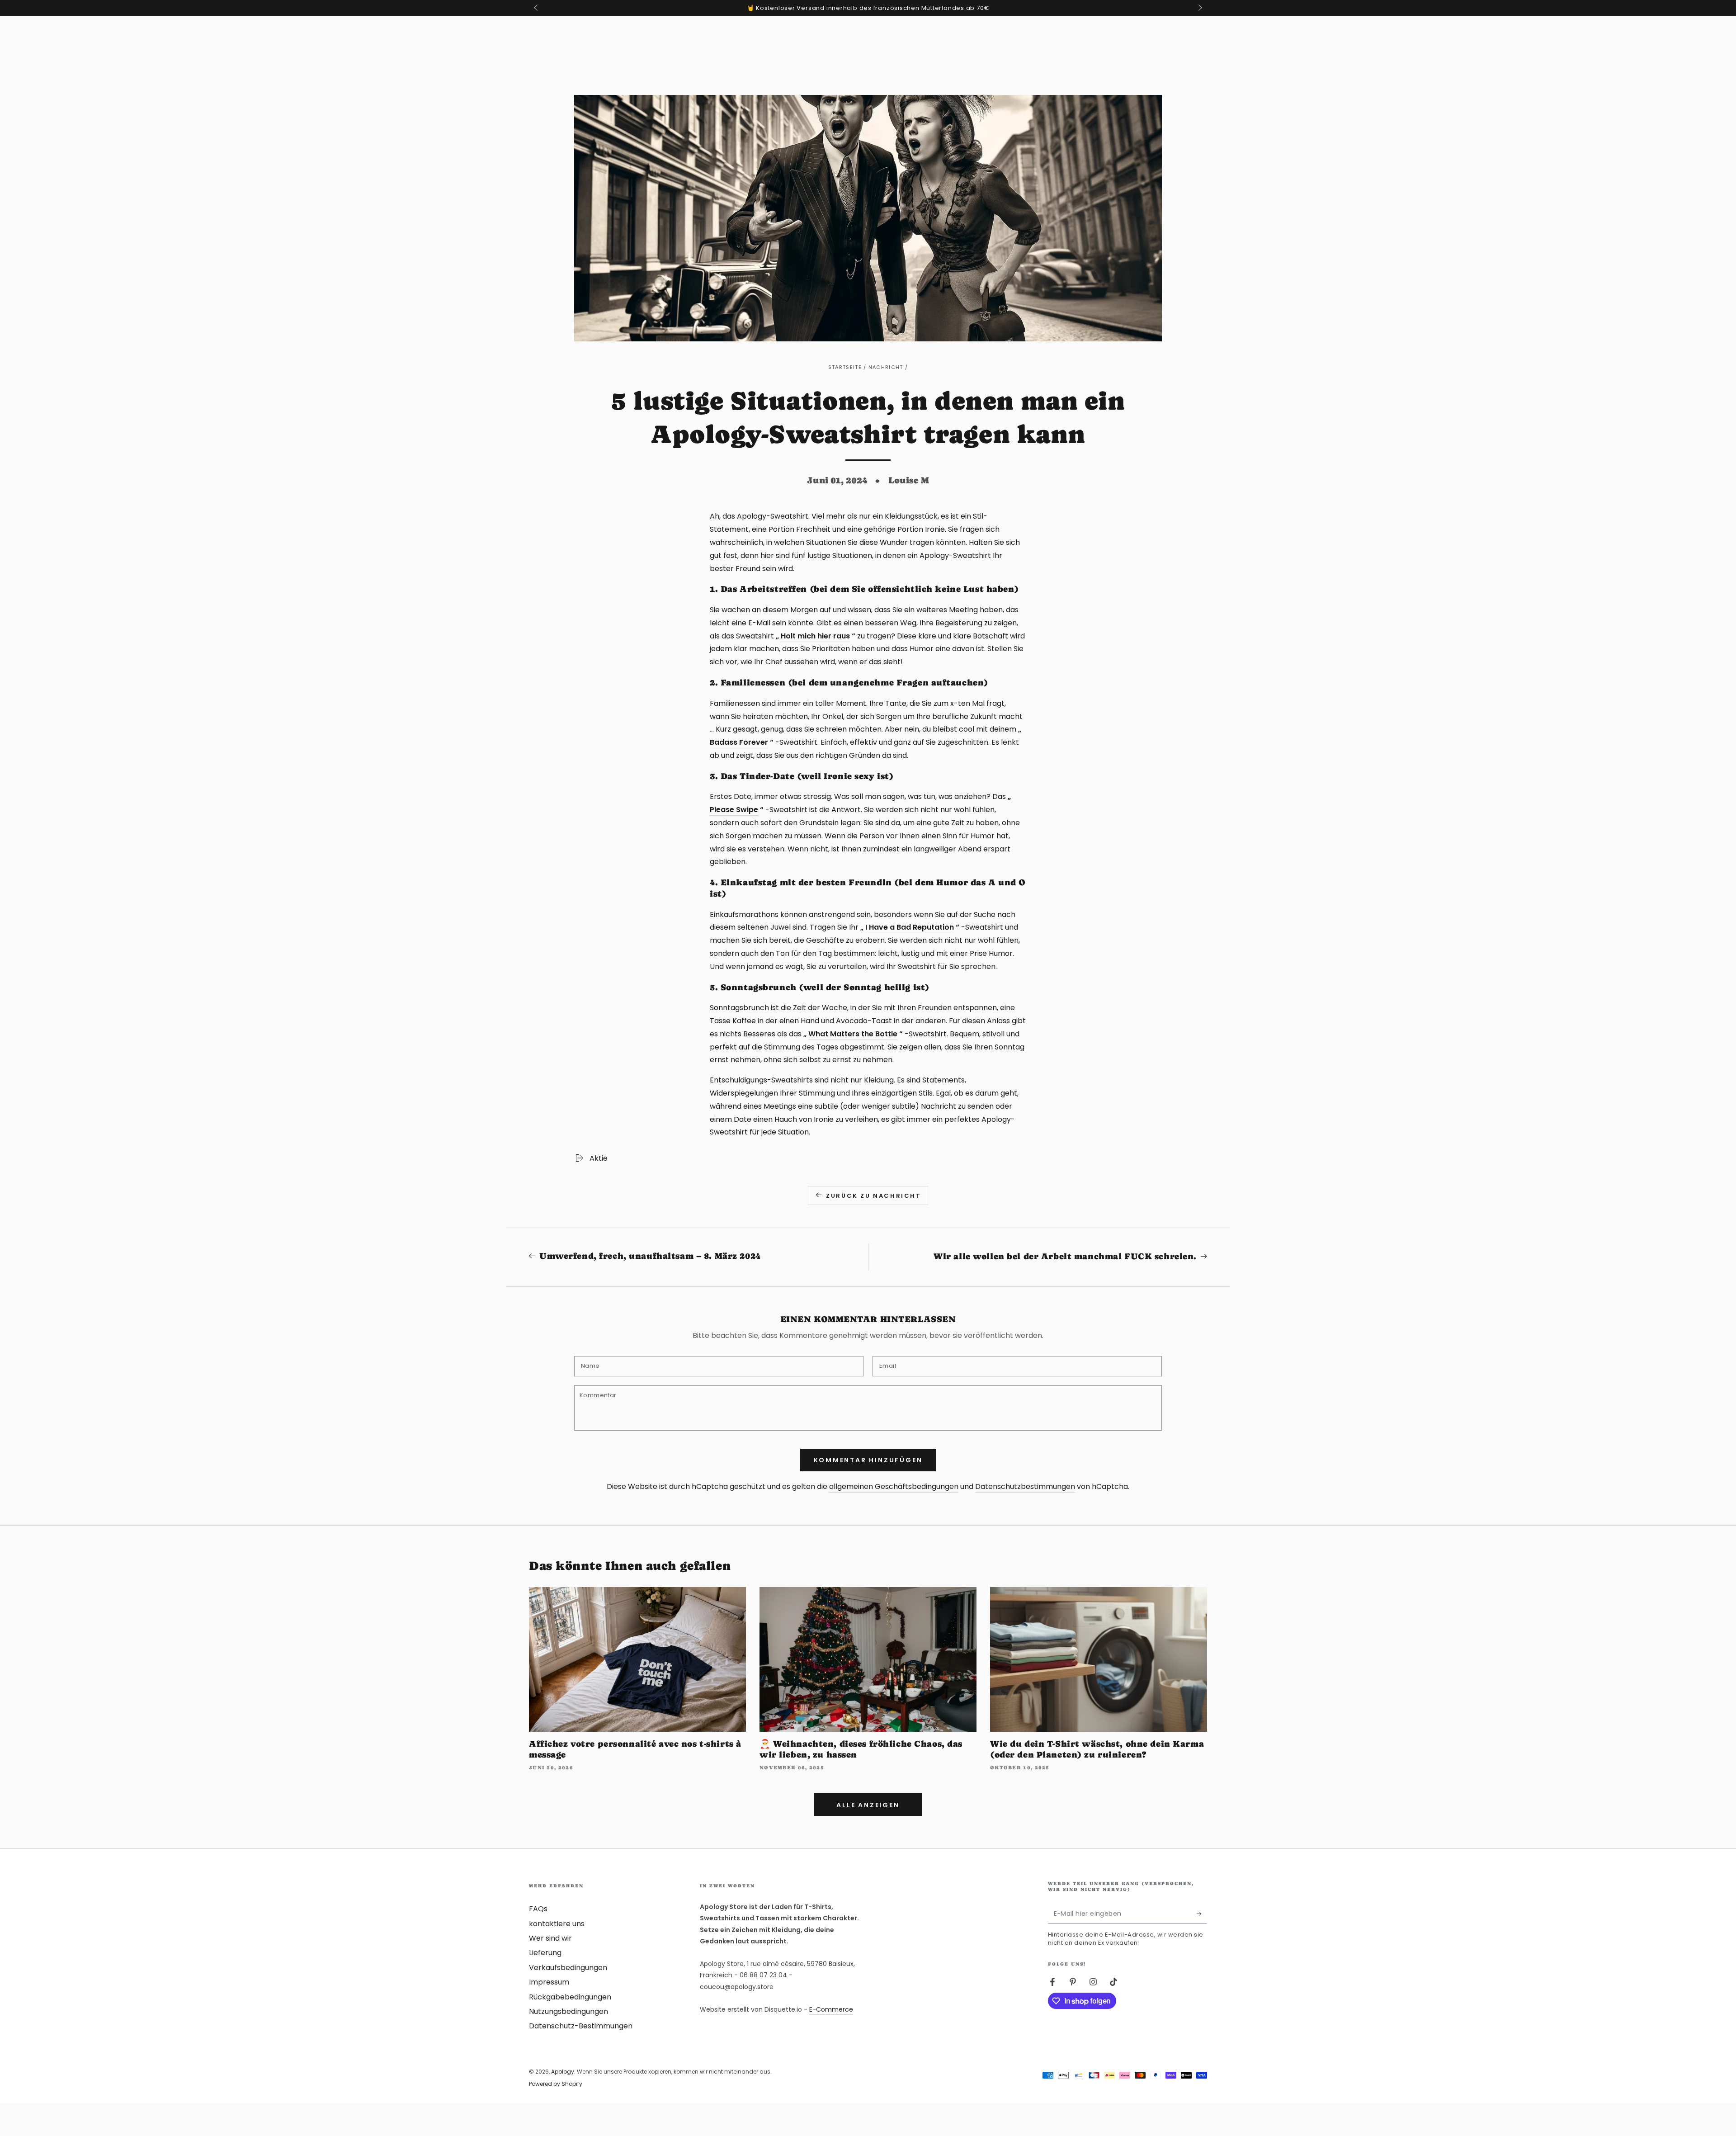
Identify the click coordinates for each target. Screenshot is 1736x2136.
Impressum (549, 1982)
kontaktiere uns (557, 1924)
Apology (563, 2072)
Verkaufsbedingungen (568, 1968)
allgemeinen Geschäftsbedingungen (894, 1486)
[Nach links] (537, 8)
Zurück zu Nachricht (873, 1196)
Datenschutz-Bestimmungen (581, 2026)
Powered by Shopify (556, 2084)
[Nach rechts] (1199, 8)
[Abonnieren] (1202, 1914)
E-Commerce (831, 2009)
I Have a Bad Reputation (910, 927)
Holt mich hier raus (815, 636)
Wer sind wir (550, 1938)
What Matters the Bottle (853, 1034)
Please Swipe (734, 810)
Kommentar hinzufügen (868, 1460)
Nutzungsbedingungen (568, 2011)
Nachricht (886, 367)
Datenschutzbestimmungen (1025, 1486)
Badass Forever (739, 742)
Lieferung (545, 1953)
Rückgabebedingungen (570, 1997)
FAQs (538, 1909)
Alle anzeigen (868, 1805)
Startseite (845, 367)
